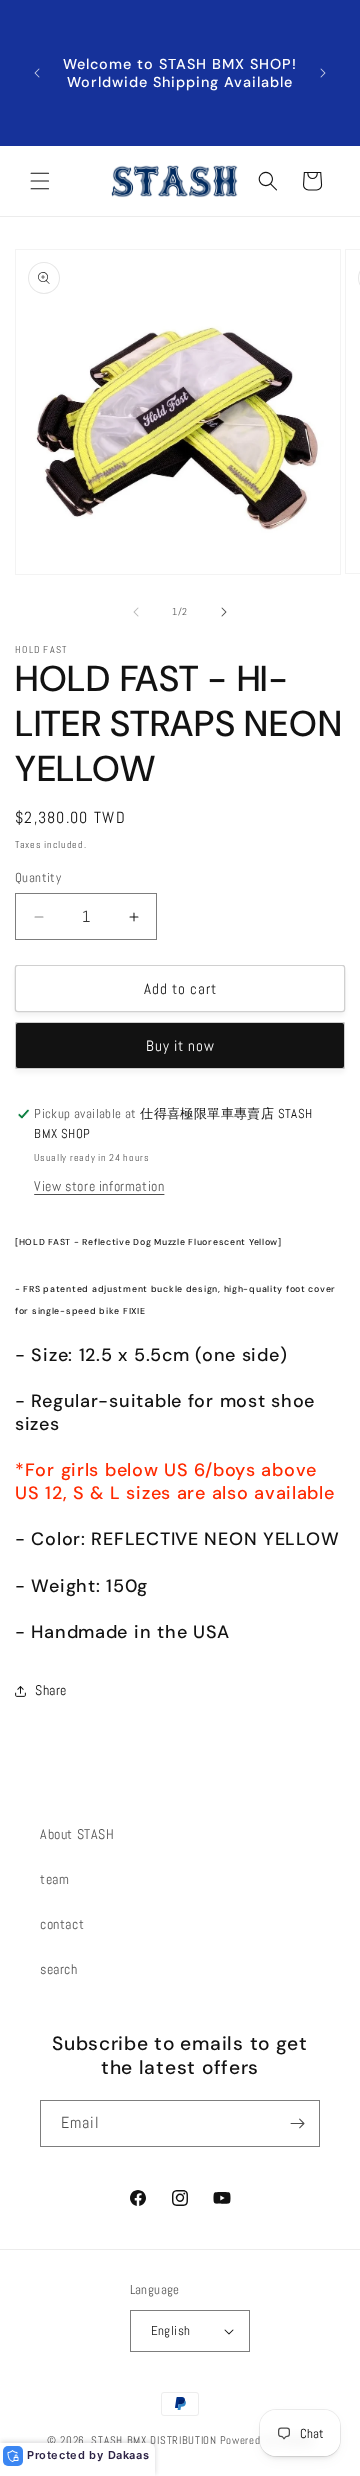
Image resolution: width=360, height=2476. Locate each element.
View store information (99, 1186)
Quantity (38, 877)
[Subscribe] (297, 2123)
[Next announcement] (323, 73)
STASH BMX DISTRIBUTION (153, 2440)
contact (62, 1924)
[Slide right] (224, 612)
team (54, 1879)
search (59, 1969)
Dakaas (129, 2455)
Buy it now (180, 1045)
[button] (40, 181)
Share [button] (51, 1690)
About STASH (77, 1834)
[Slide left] (136, 612)
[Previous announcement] (37, 73)
